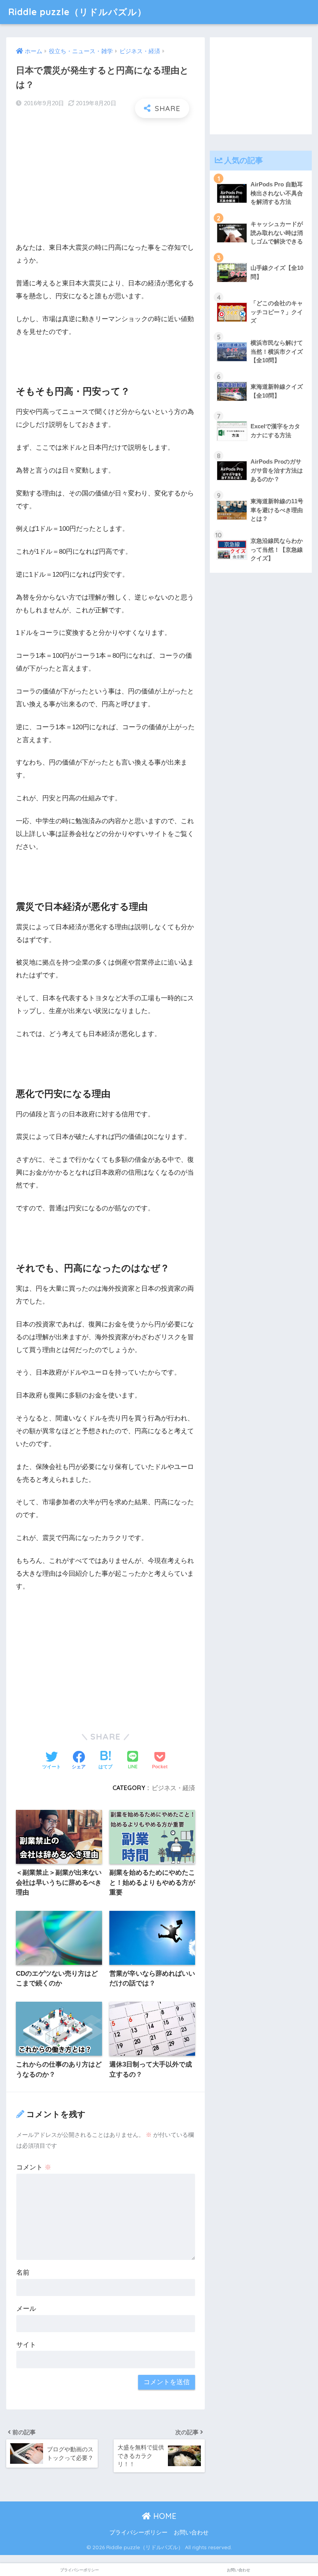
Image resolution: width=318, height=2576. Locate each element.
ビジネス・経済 (173, 1788)
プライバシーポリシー (138, 2533)
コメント (34, 2167)
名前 (23, 2273)
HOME (164, 2516)
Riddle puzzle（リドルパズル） (77, 12)
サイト (26, 2345)
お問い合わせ (191, 2533)
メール (26, 2309)
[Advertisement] (105, 180)
